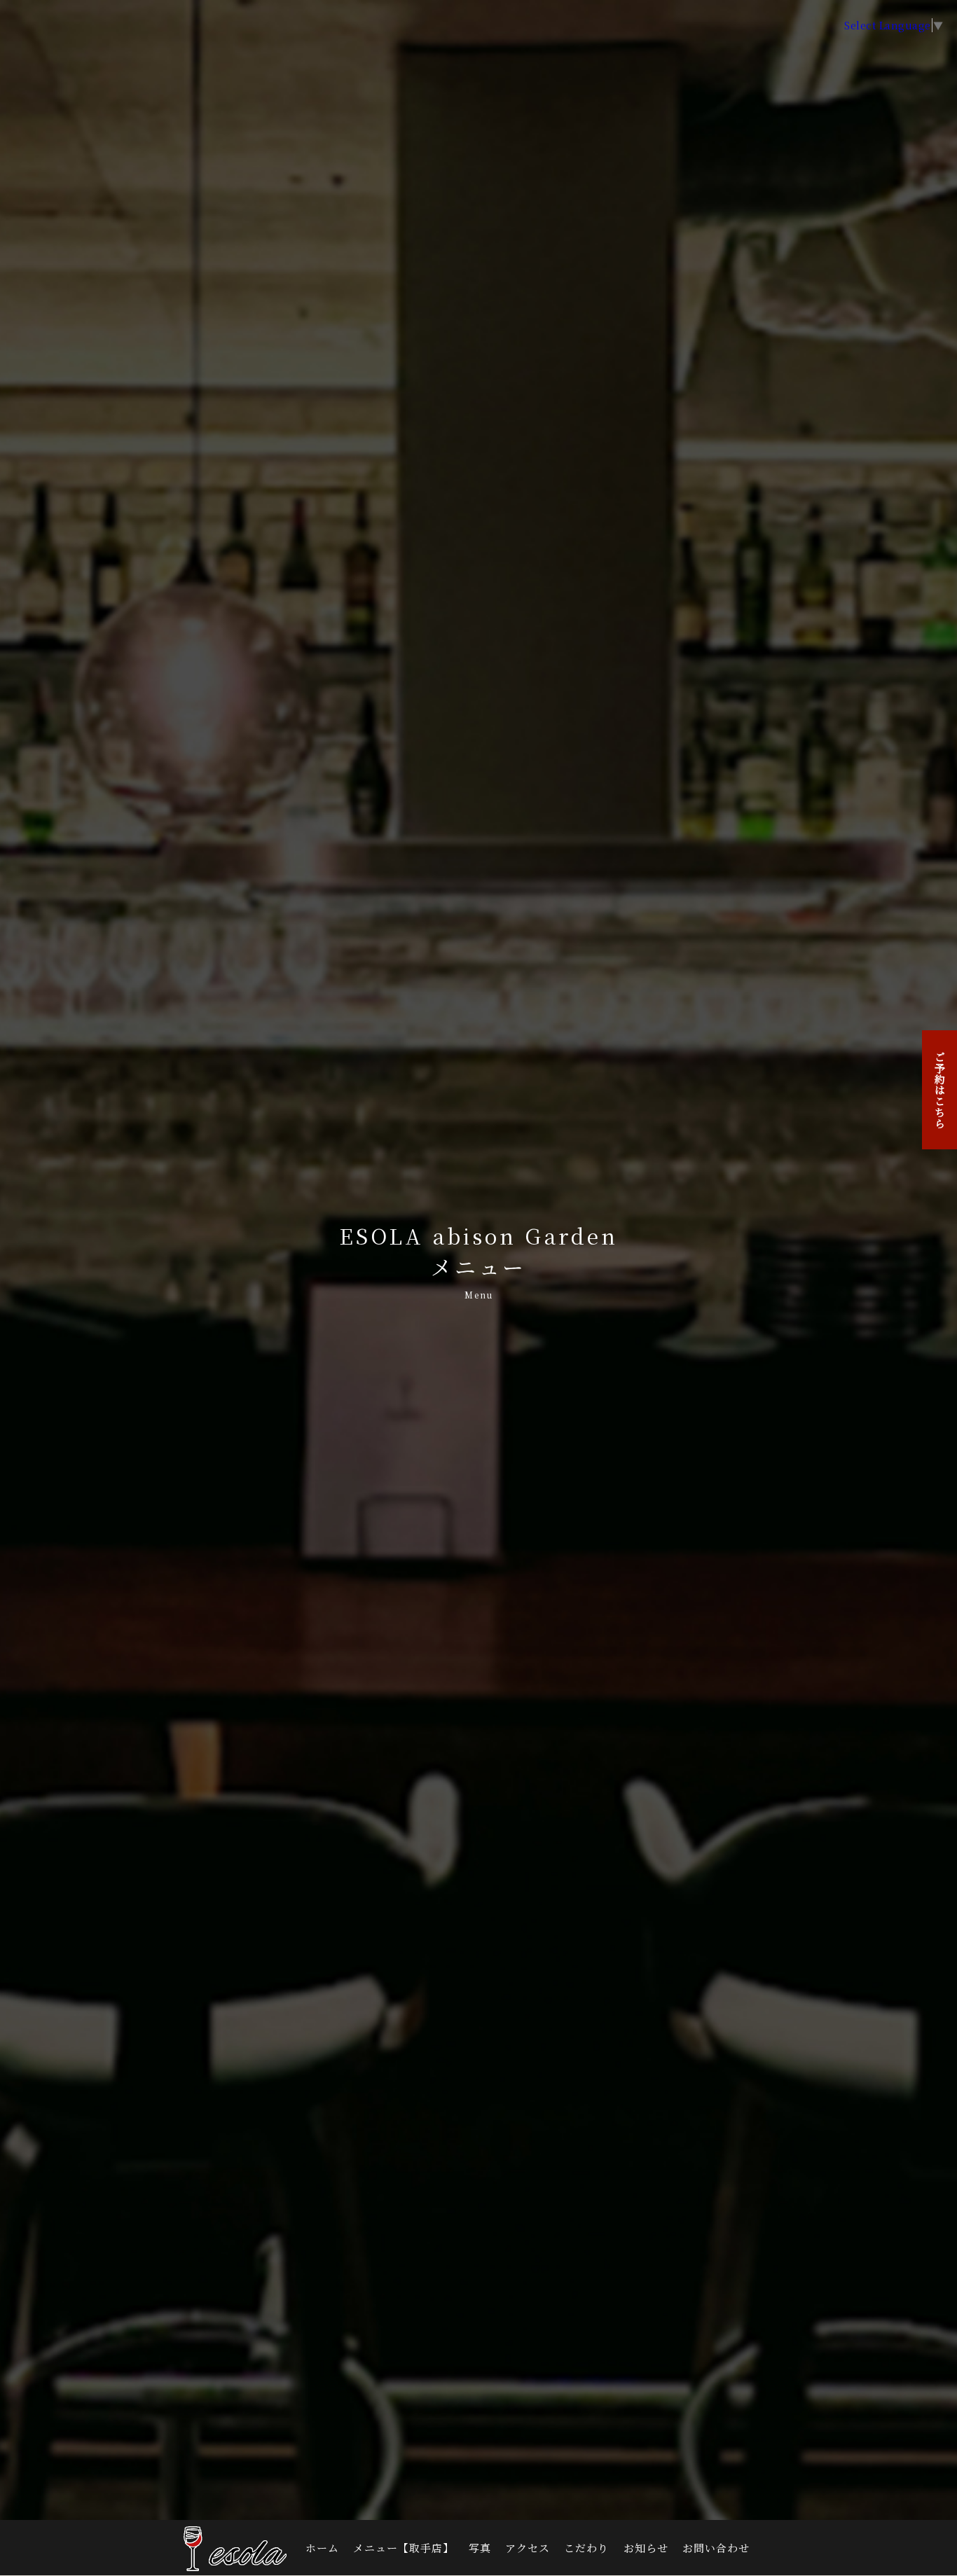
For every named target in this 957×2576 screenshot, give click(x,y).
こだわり (586, 2548)
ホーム (322, 2548)
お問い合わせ (716, 2548)
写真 (480, 2548)
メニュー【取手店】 (404, 2548)
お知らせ (646, 2548)
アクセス (528, 2548)
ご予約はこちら (940, 1090)
